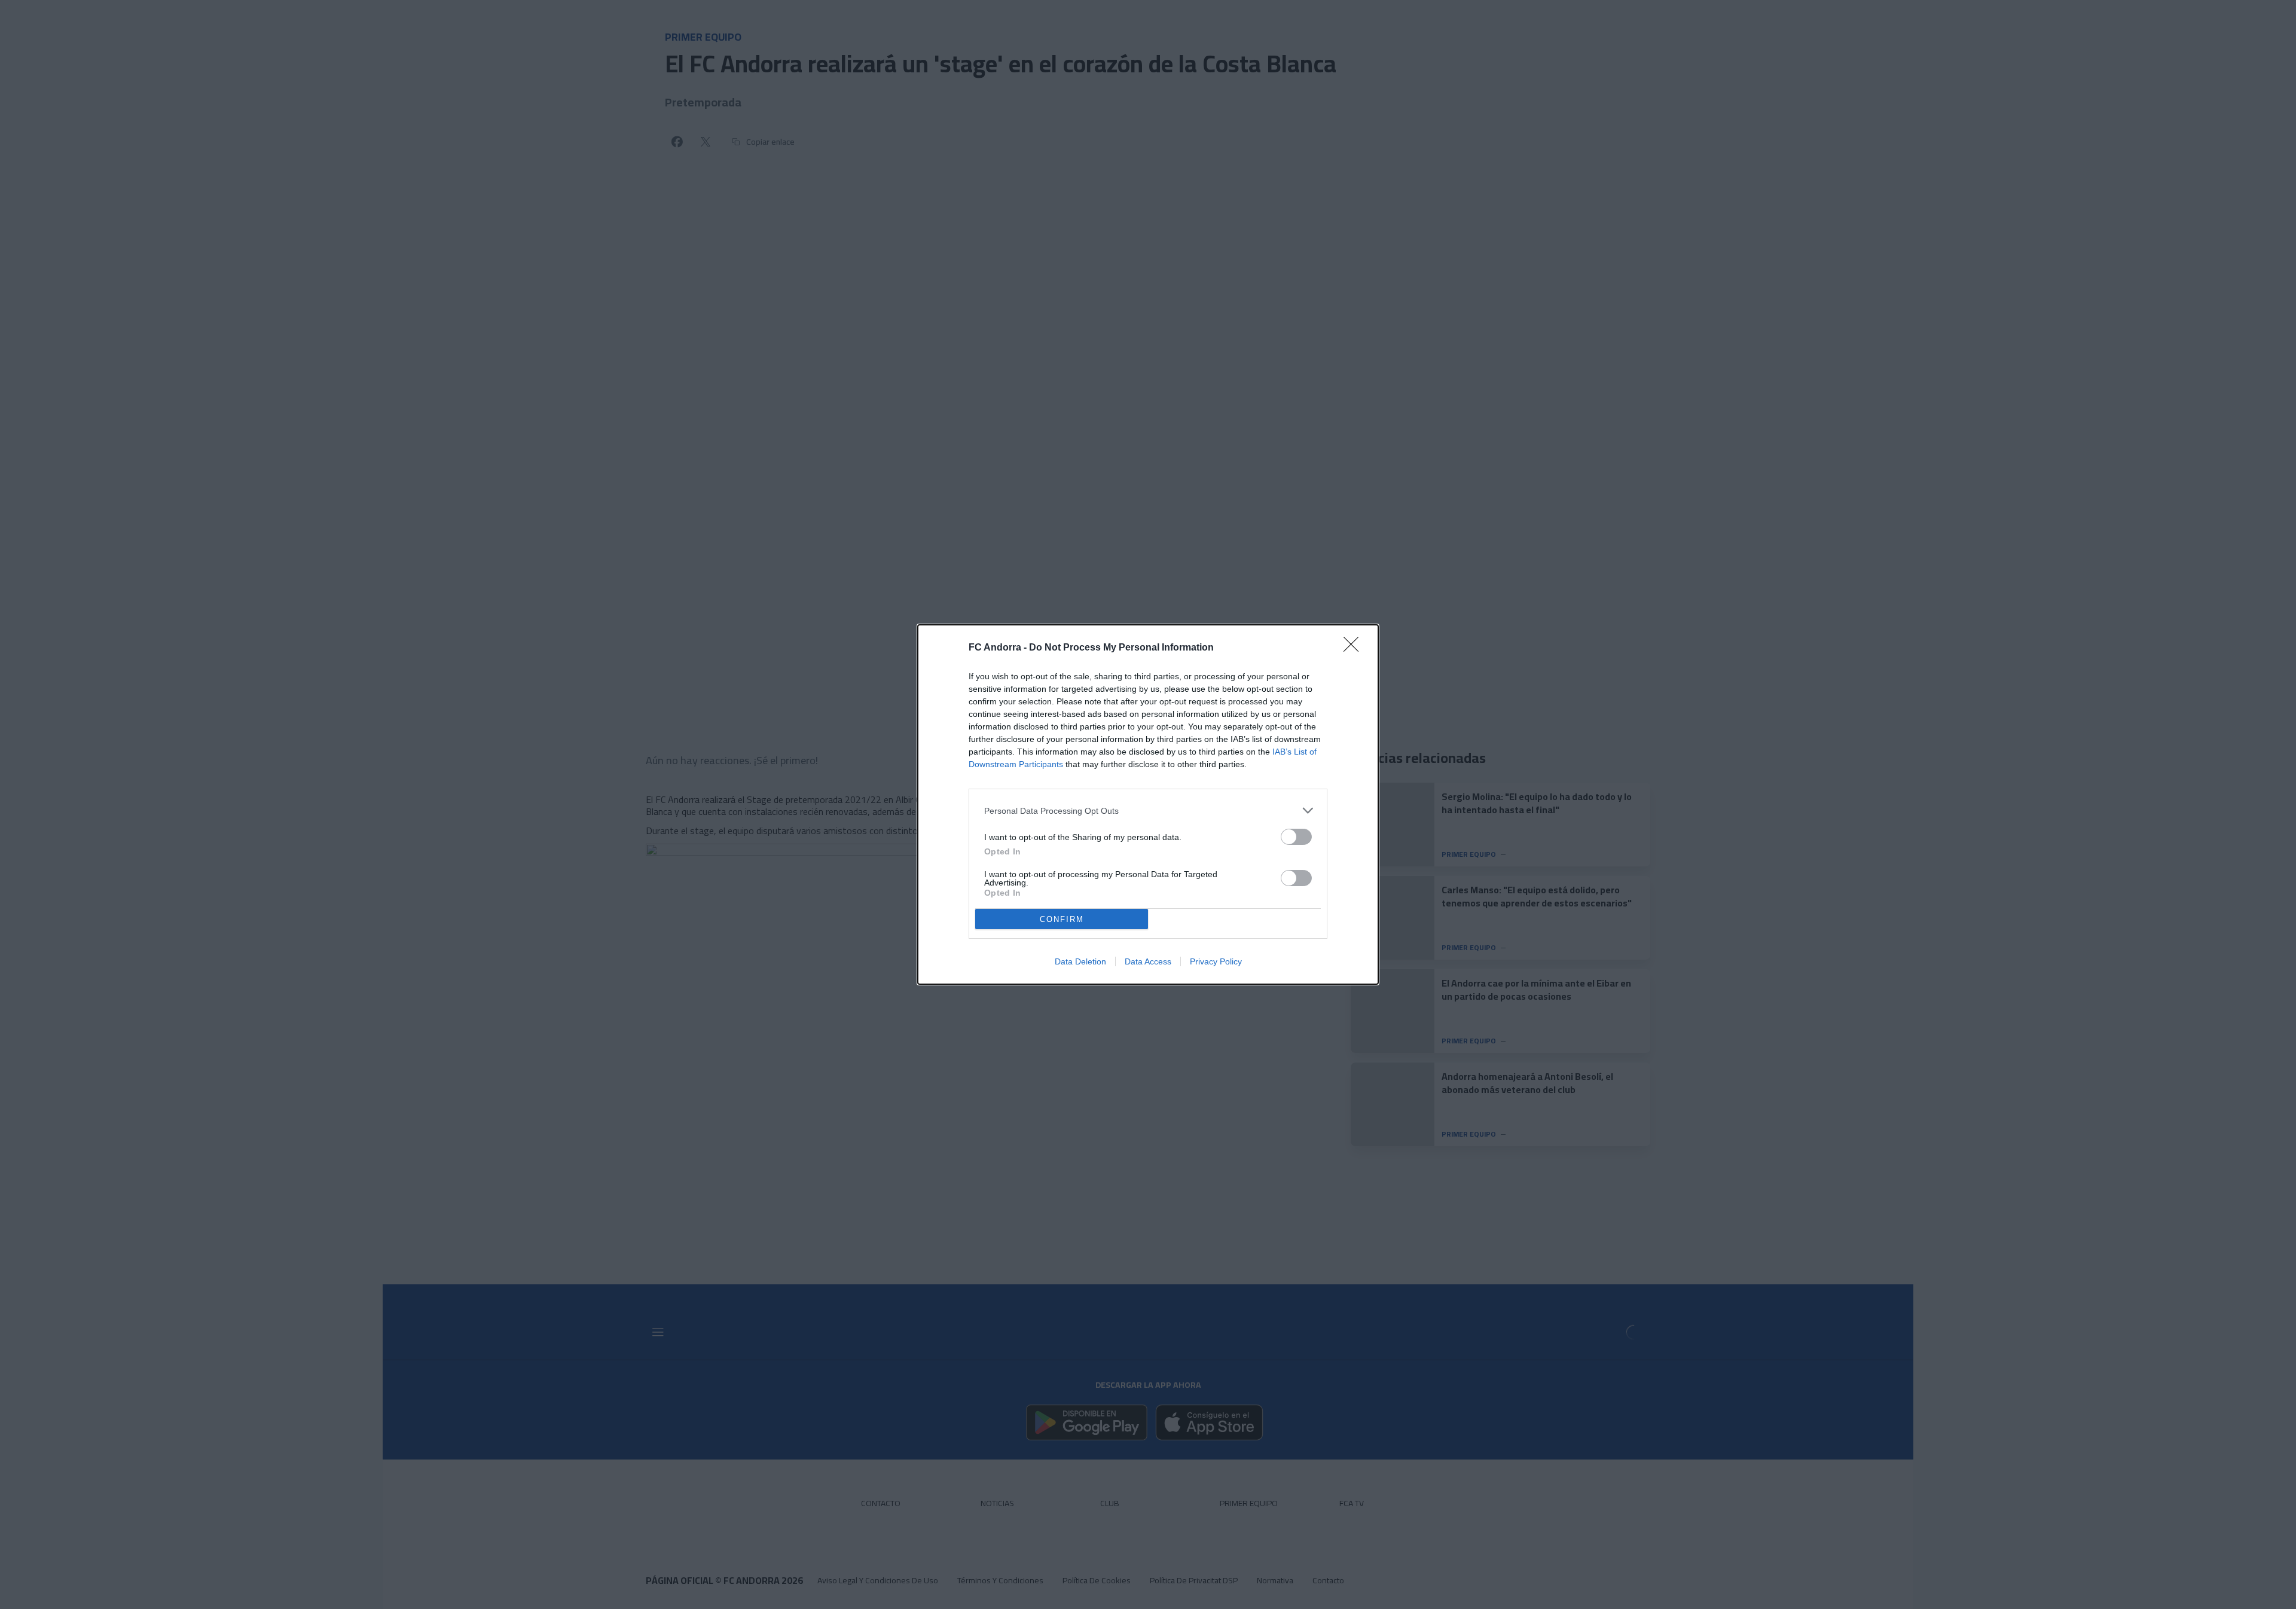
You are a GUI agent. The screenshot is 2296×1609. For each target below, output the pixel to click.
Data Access (1148, 961)
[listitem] (1148, 810)
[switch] (1296, 837)
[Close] (1355, 648)
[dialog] (1148, 804)
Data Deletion (1080, 961)
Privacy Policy (1216, 961)
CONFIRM (1062, 919)
